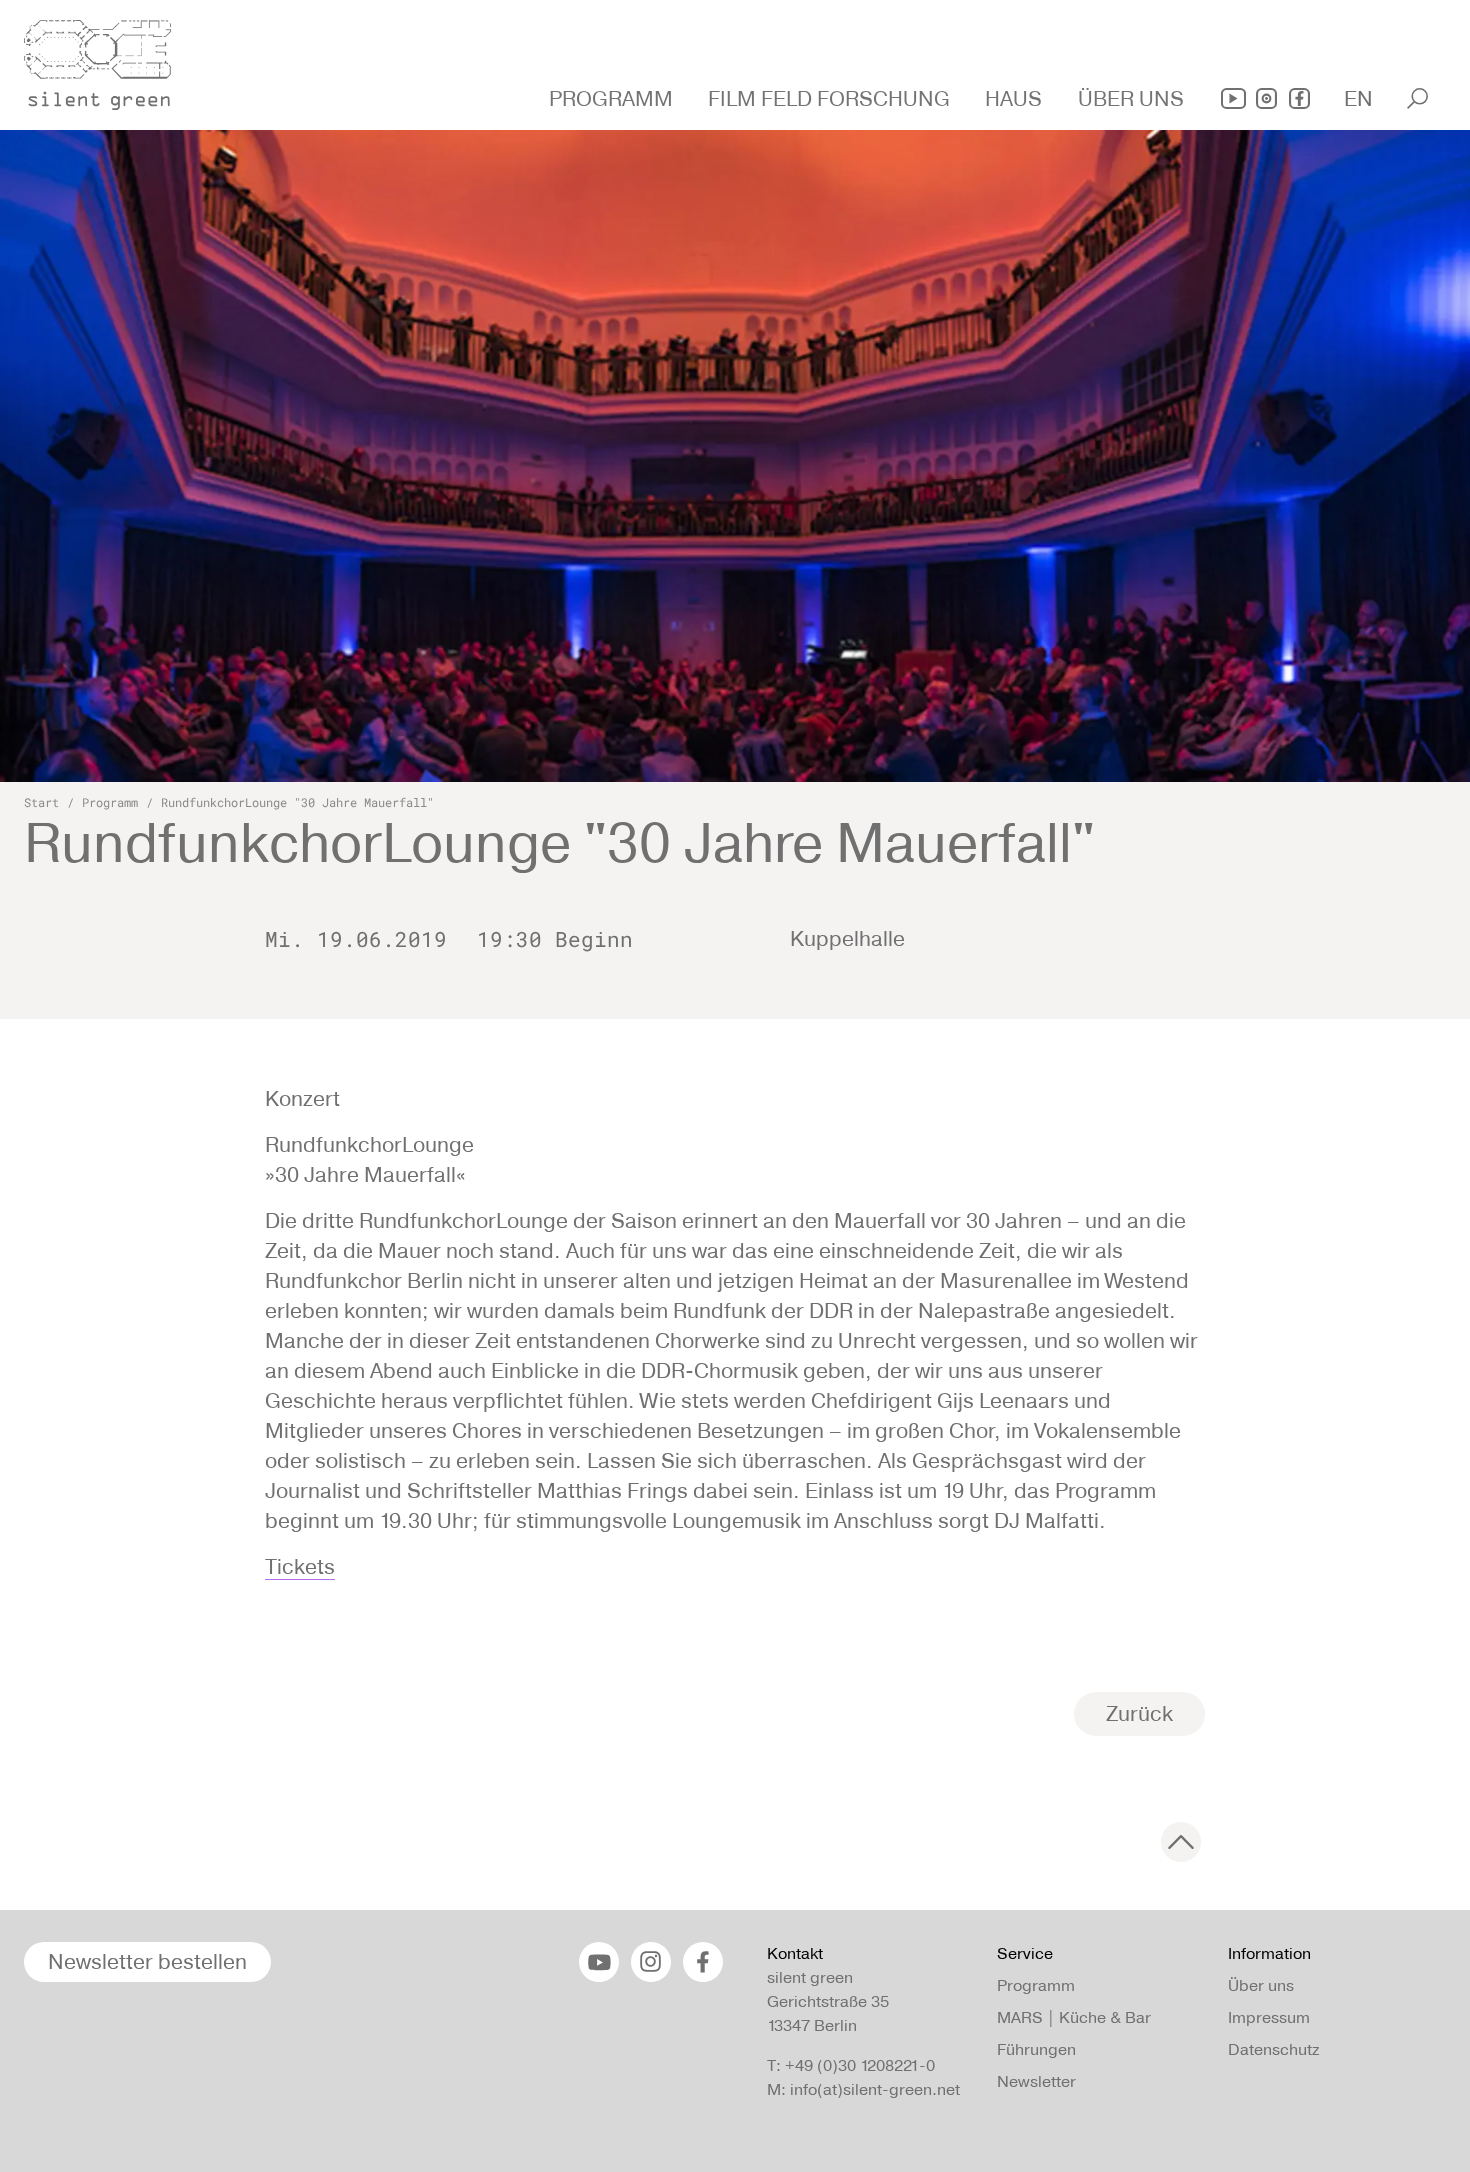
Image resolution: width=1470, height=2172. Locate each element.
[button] (613, 99)
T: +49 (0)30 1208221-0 (851, 2065)
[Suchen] (1417, 98)
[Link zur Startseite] (109, 59)
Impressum (1269, 2017)
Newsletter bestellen (147, 1961)
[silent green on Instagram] (1266, 98)
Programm (110, 802)
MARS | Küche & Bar (1074, 2017)
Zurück (1139, 1713)
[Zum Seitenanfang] (1181, 1842)
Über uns (1261, 1985)
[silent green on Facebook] (1299, 98)
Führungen (1036, 2049)
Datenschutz (1273, 2049)
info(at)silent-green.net (875, 2089)
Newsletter (1036, 2081)
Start (41, 802)
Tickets (300, 1566)
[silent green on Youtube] (1233, 98)
